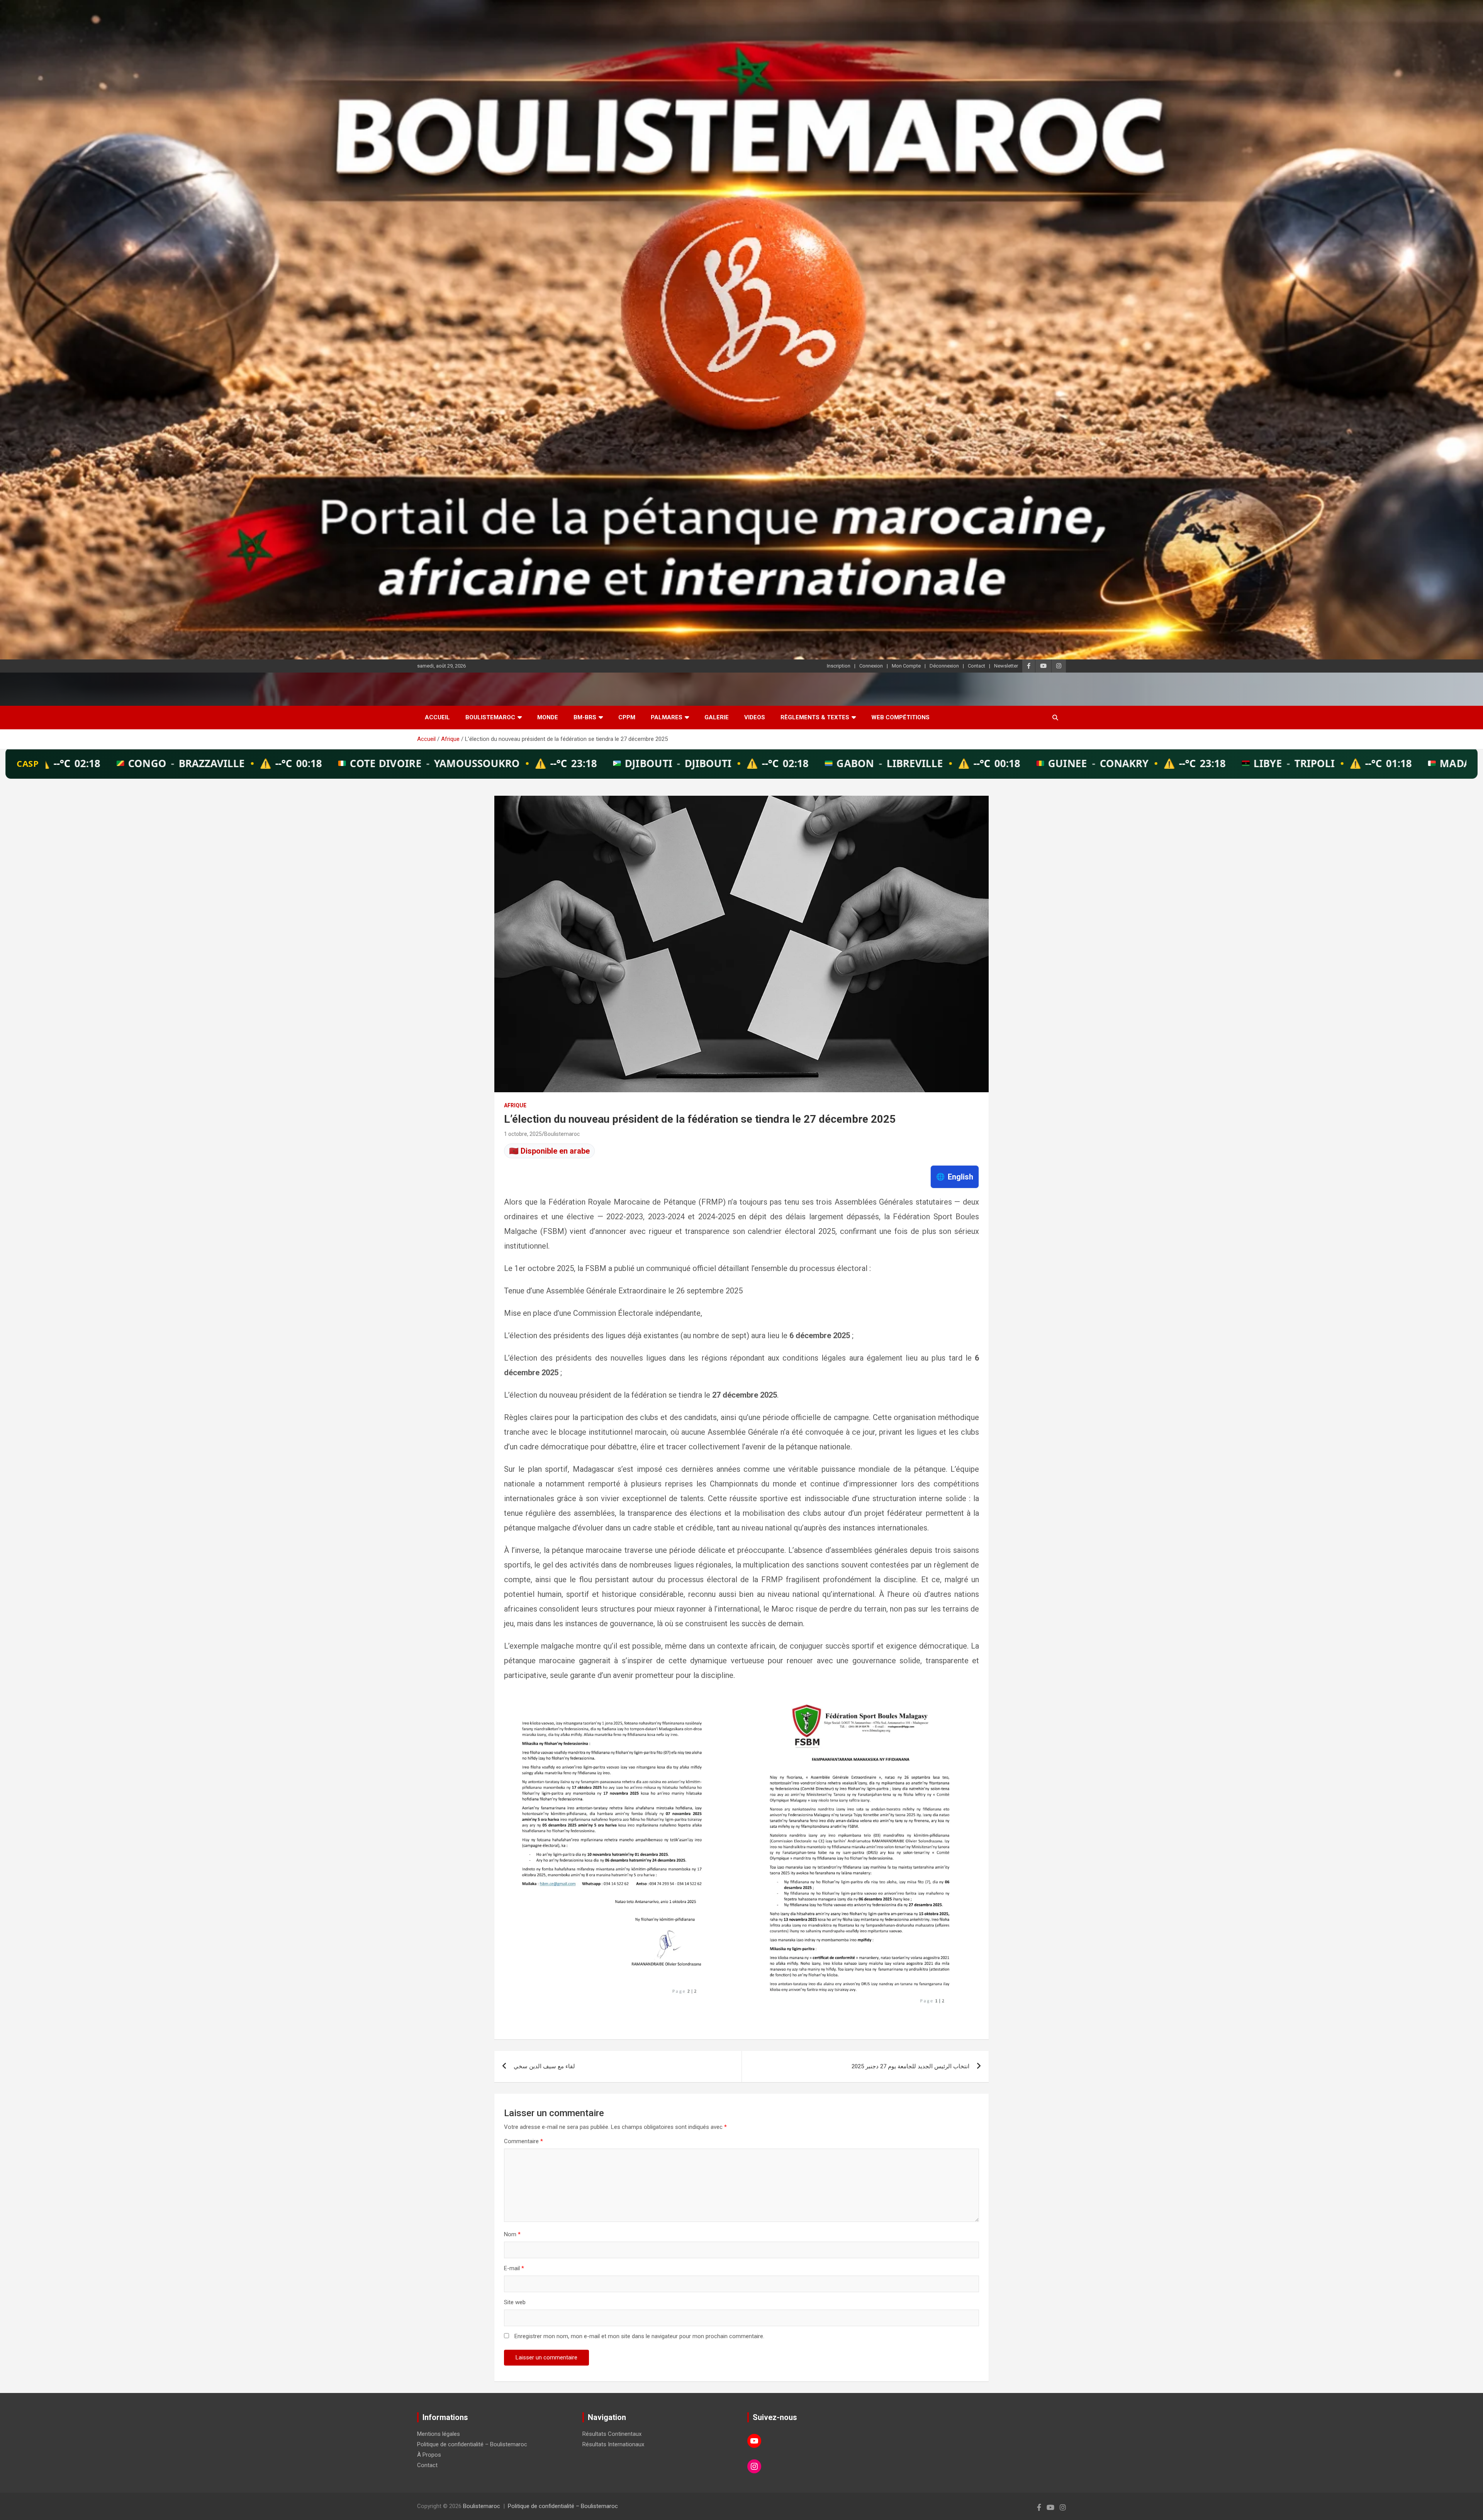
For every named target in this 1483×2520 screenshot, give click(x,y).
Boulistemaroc (490, 717)
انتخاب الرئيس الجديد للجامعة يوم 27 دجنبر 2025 (910, 2066)
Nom (512, 2234)
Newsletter (1006, 666)
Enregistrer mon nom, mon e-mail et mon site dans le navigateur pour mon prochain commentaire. (639, 2336)
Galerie (717, 717)
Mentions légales (439, 2434)
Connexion (871, 666)
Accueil (437, 717)
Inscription (839, 666)
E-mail (514, 2268)
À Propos (429, 2455)
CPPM (627, 717)
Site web (515, 2302)
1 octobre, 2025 (523, 1134)
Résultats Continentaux (612, 2434)
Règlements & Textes (815, 717)
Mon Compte (906, 666)
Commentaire (523, 2141)
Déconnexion (944, 666)
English (955, 1177)
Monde (548, 717)
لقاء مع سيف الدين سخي (544, 2066)
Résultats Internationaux (613, 2444)
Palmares (667, 717)
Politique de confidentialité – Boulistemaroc (472, 2444)
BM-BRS (585, 717)
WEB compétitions (900, 717)
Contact (977, 666)
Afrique (515, 1105)
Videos (755, 717)
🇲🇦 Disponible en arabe (549, 1151)
